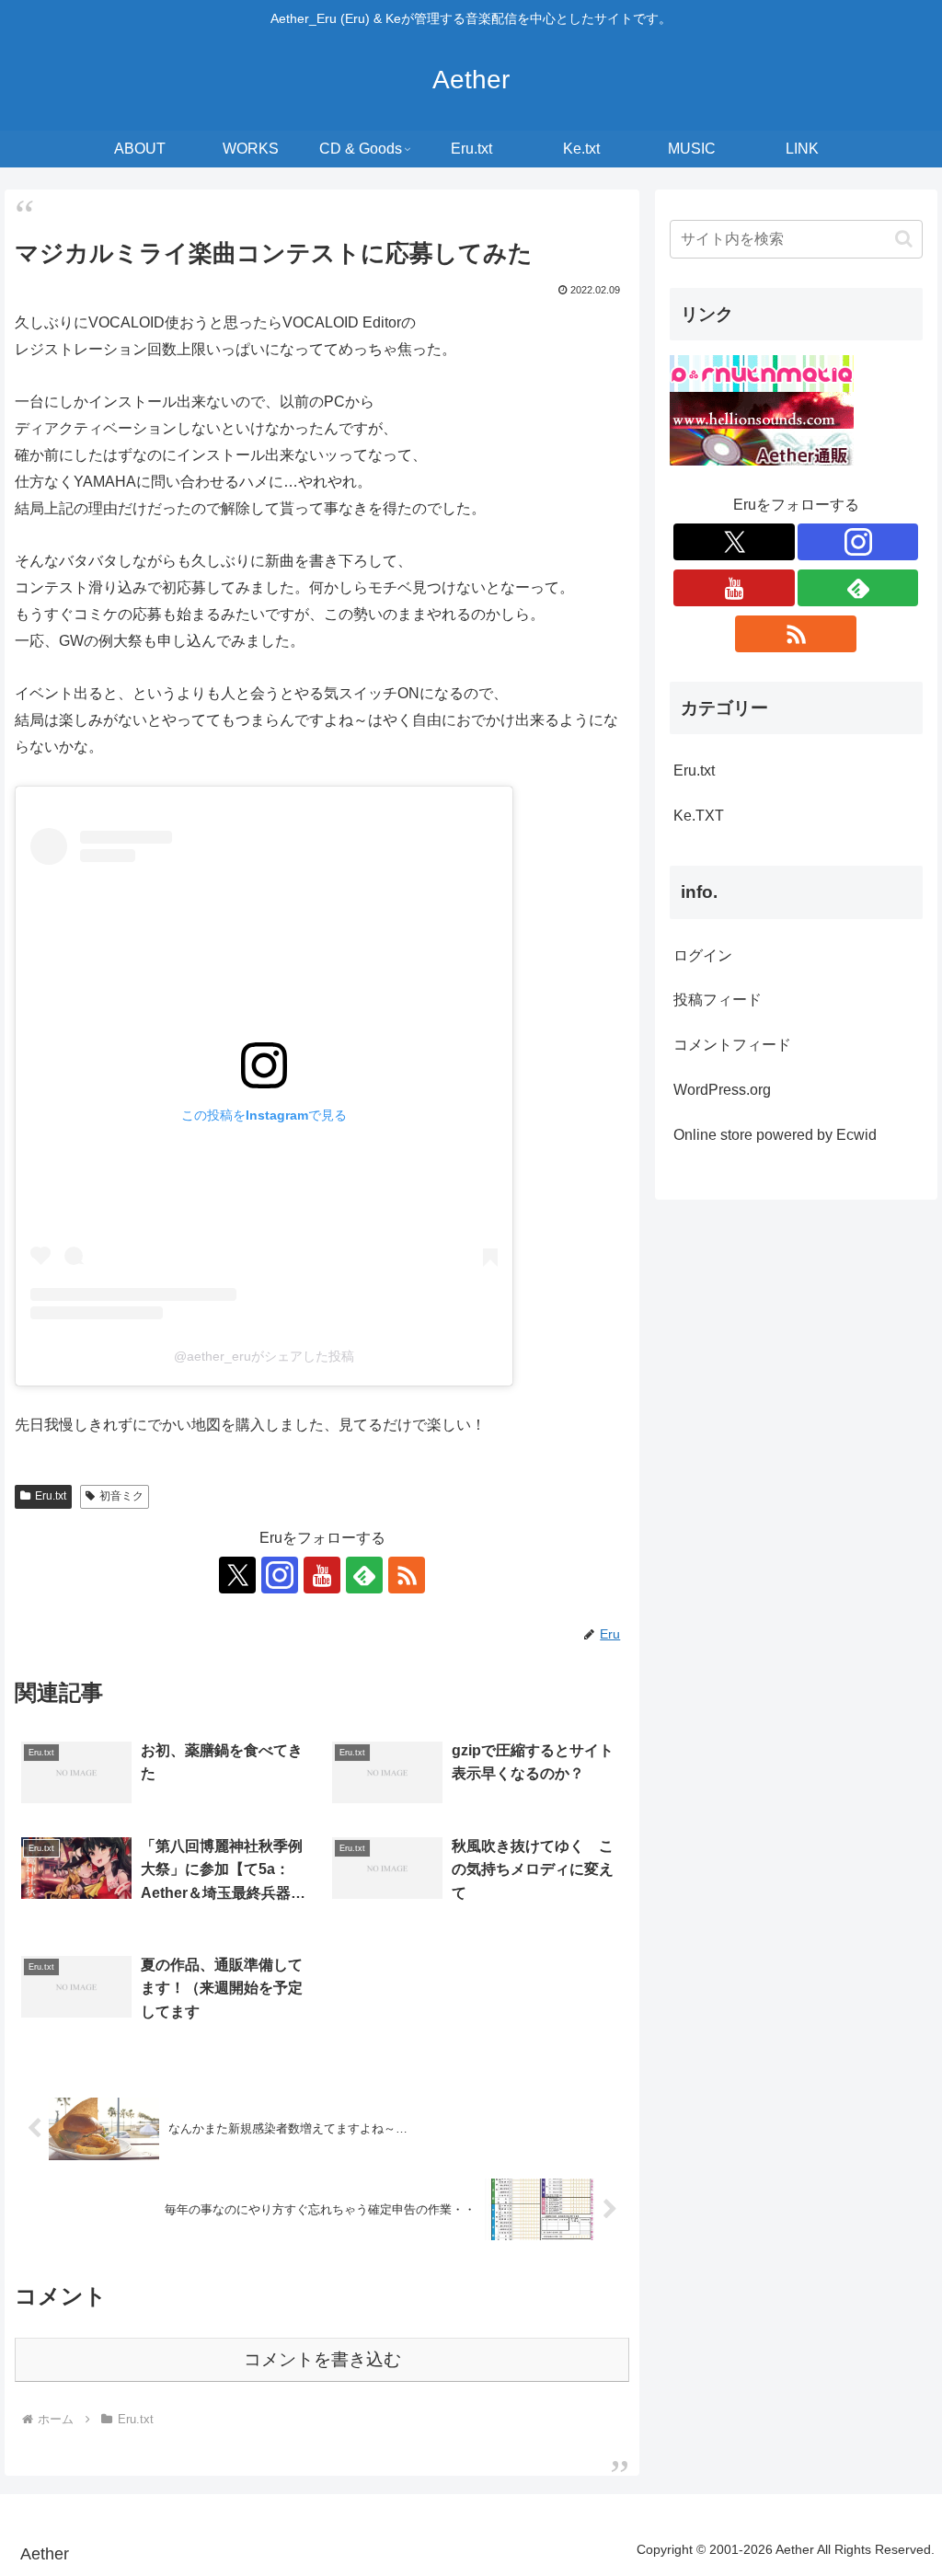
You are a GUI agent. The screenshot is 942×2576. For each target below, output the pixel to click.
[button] (904, 239)
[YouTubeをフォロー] (322, 1575)
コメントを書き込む (322, 2359)
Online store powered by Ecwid (775, 1135)
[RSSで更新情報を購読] (407, 1575)
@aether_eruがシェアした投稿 (264, 1356)
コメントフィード (732, 1045)
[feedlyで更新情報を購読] (364, 1575)
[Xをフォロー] (237, 1575)
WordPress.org (722, 1090)
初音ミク (121, 1496)
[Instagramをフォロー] (280, 1575)
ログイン (703, 955)
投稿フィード (718, 1000)
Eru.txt (51, 1496)
